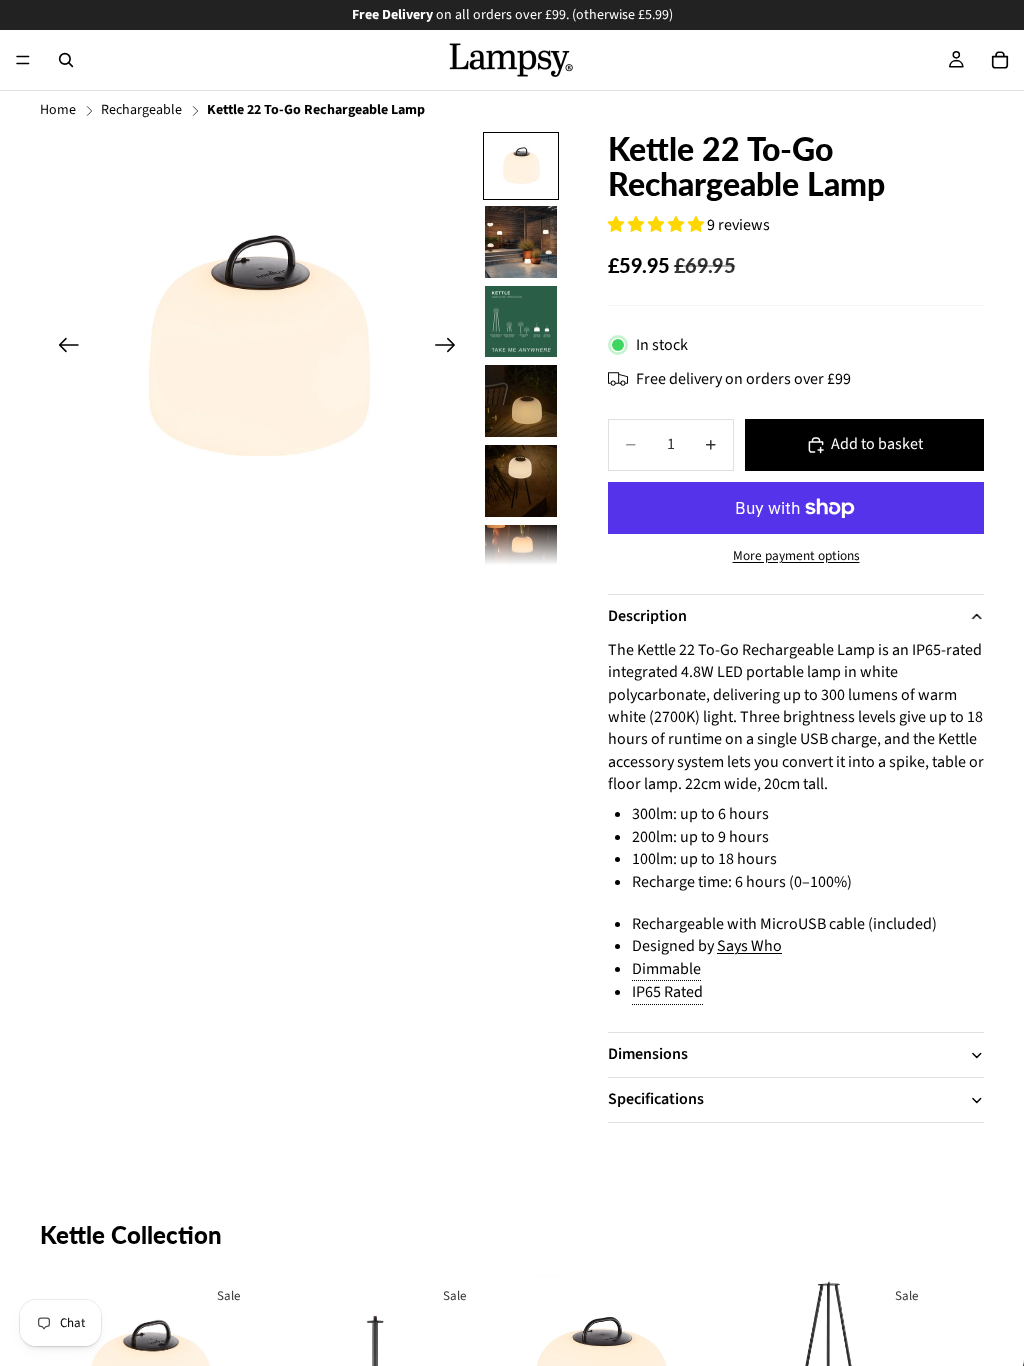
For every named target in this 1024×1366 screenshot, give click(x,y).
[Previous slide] (62, 348)
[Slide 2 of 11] (521, 242)
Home (58, 110)
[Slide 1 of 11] (521, 166)
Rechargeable (141, 110)
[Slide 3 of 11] (521, 322)
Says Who (749, 946)
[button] (657, 225)
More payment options (796, 556)
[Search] (66, 60)
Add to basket (877, 444)
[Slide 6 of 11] (521, 561)
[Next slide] (451, 348)
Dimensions (648, 1054)
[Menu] (23, 60)
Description (647, 616)
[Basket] (1000, 60)
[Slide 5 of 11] (521, 481)
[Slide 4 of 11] (521, 401)
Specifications (656, 1099)
